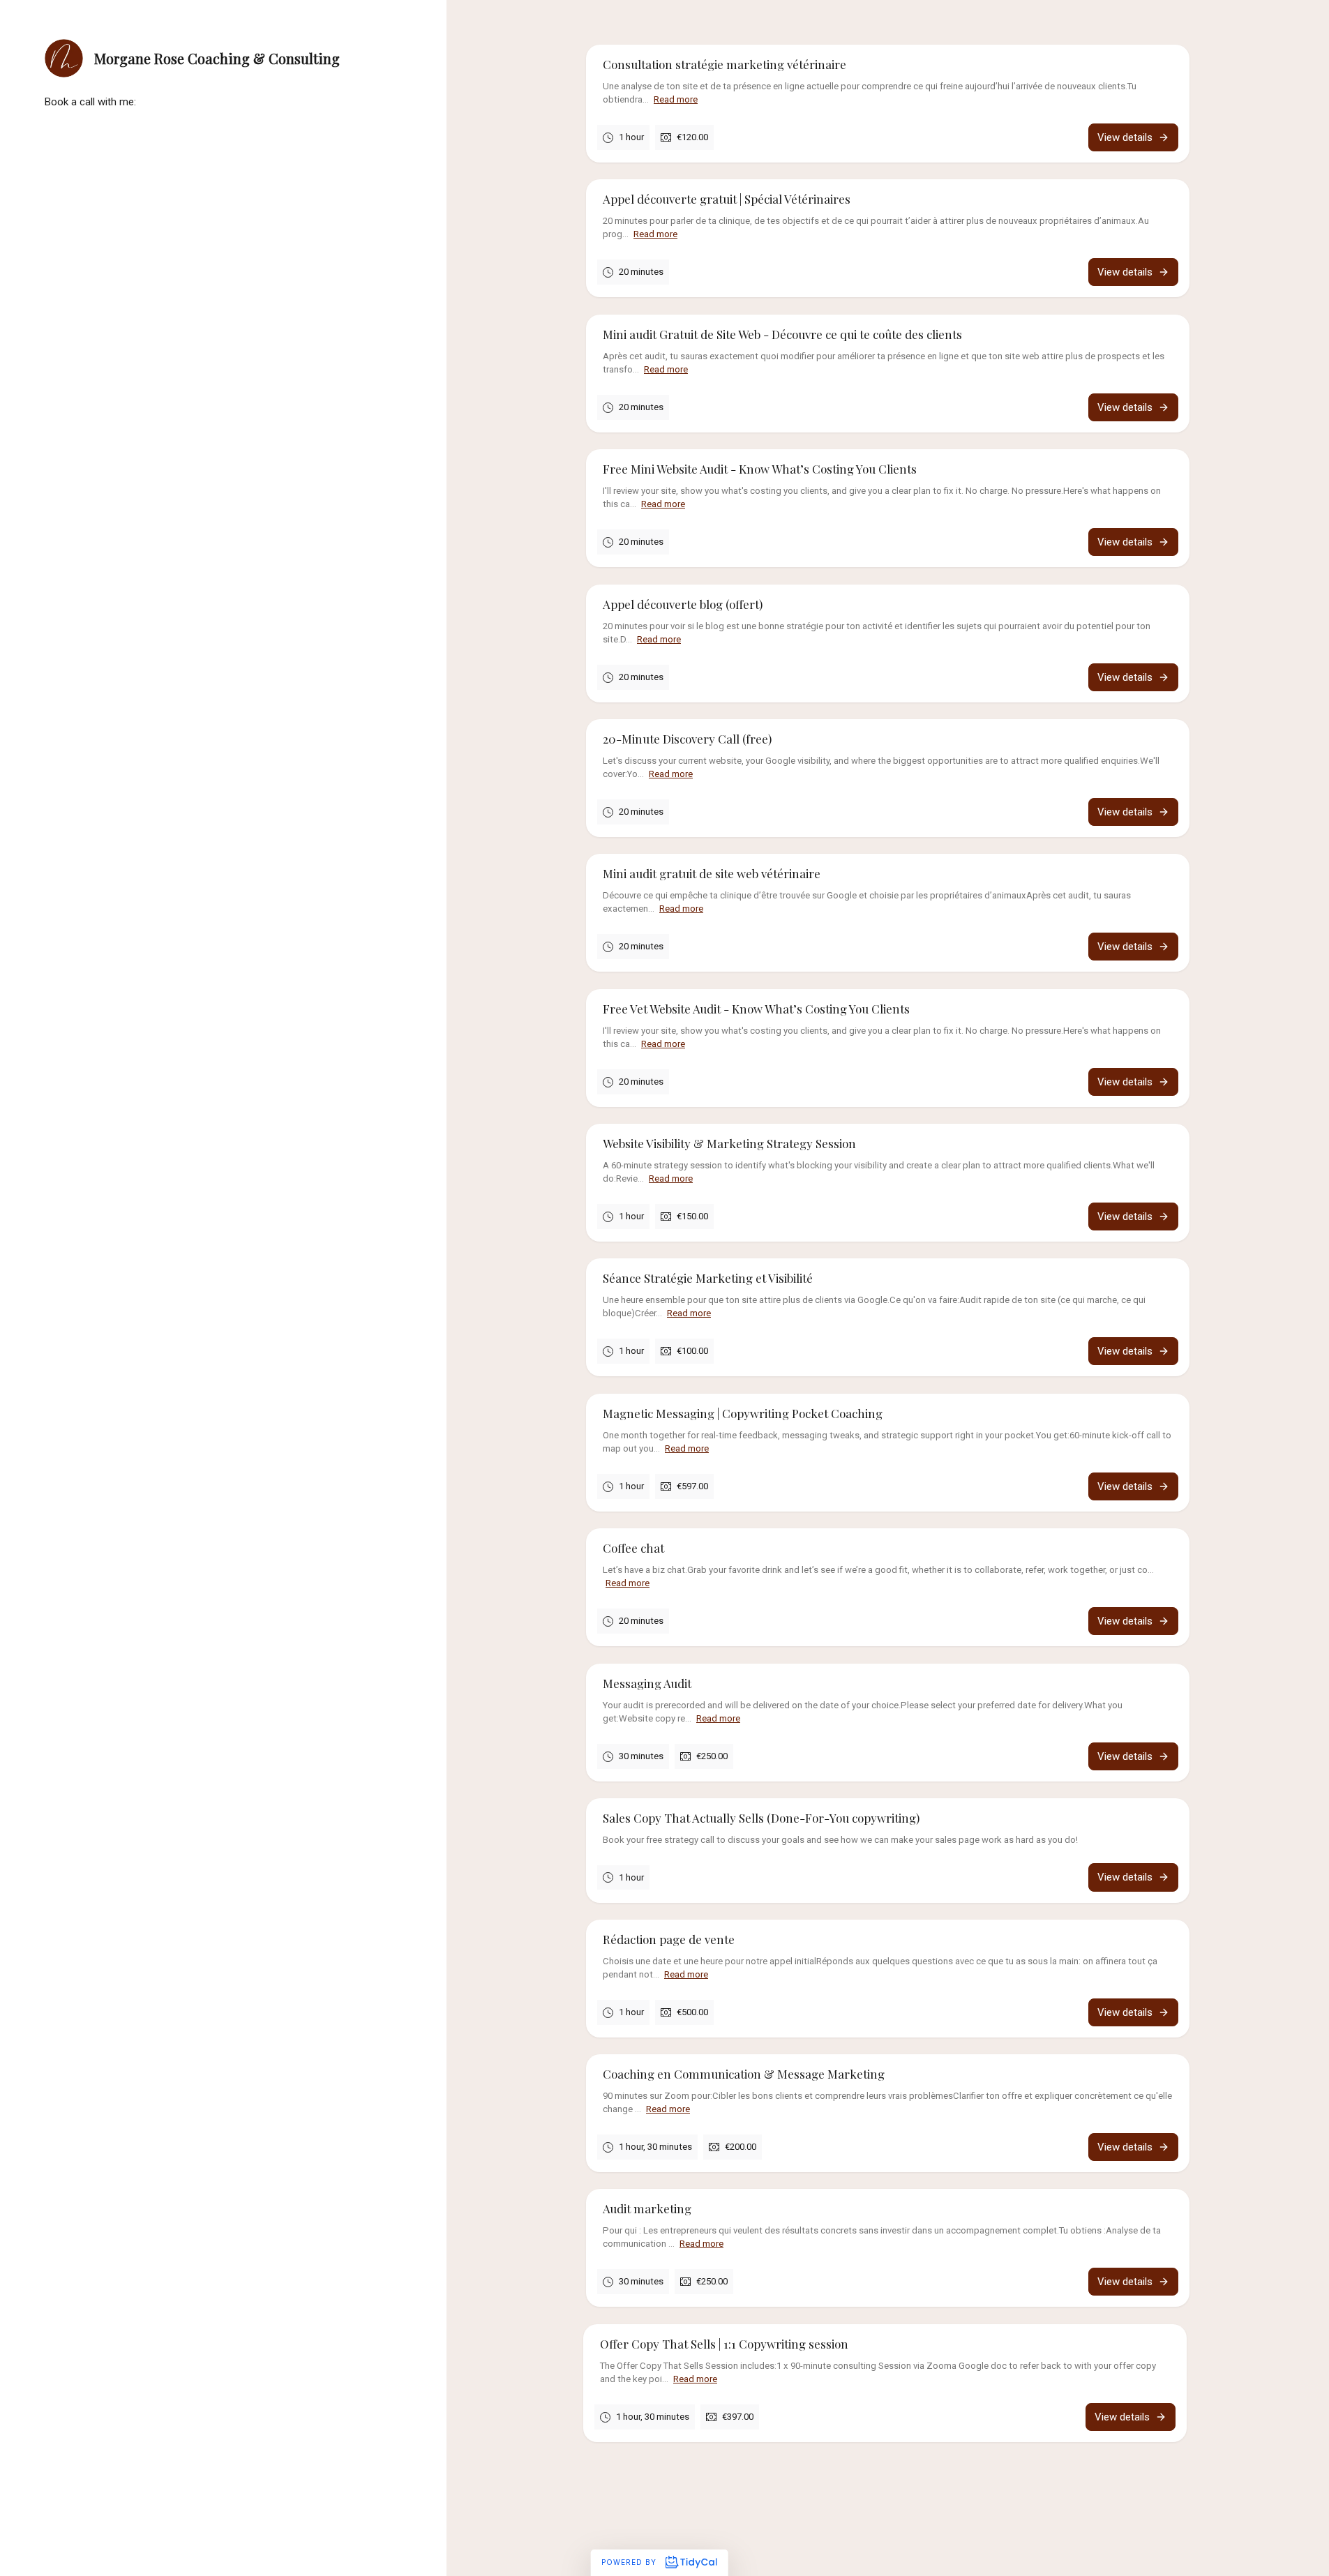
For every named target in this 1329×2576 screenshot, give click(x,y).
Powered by (630, 2562)
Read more (676, 99)
